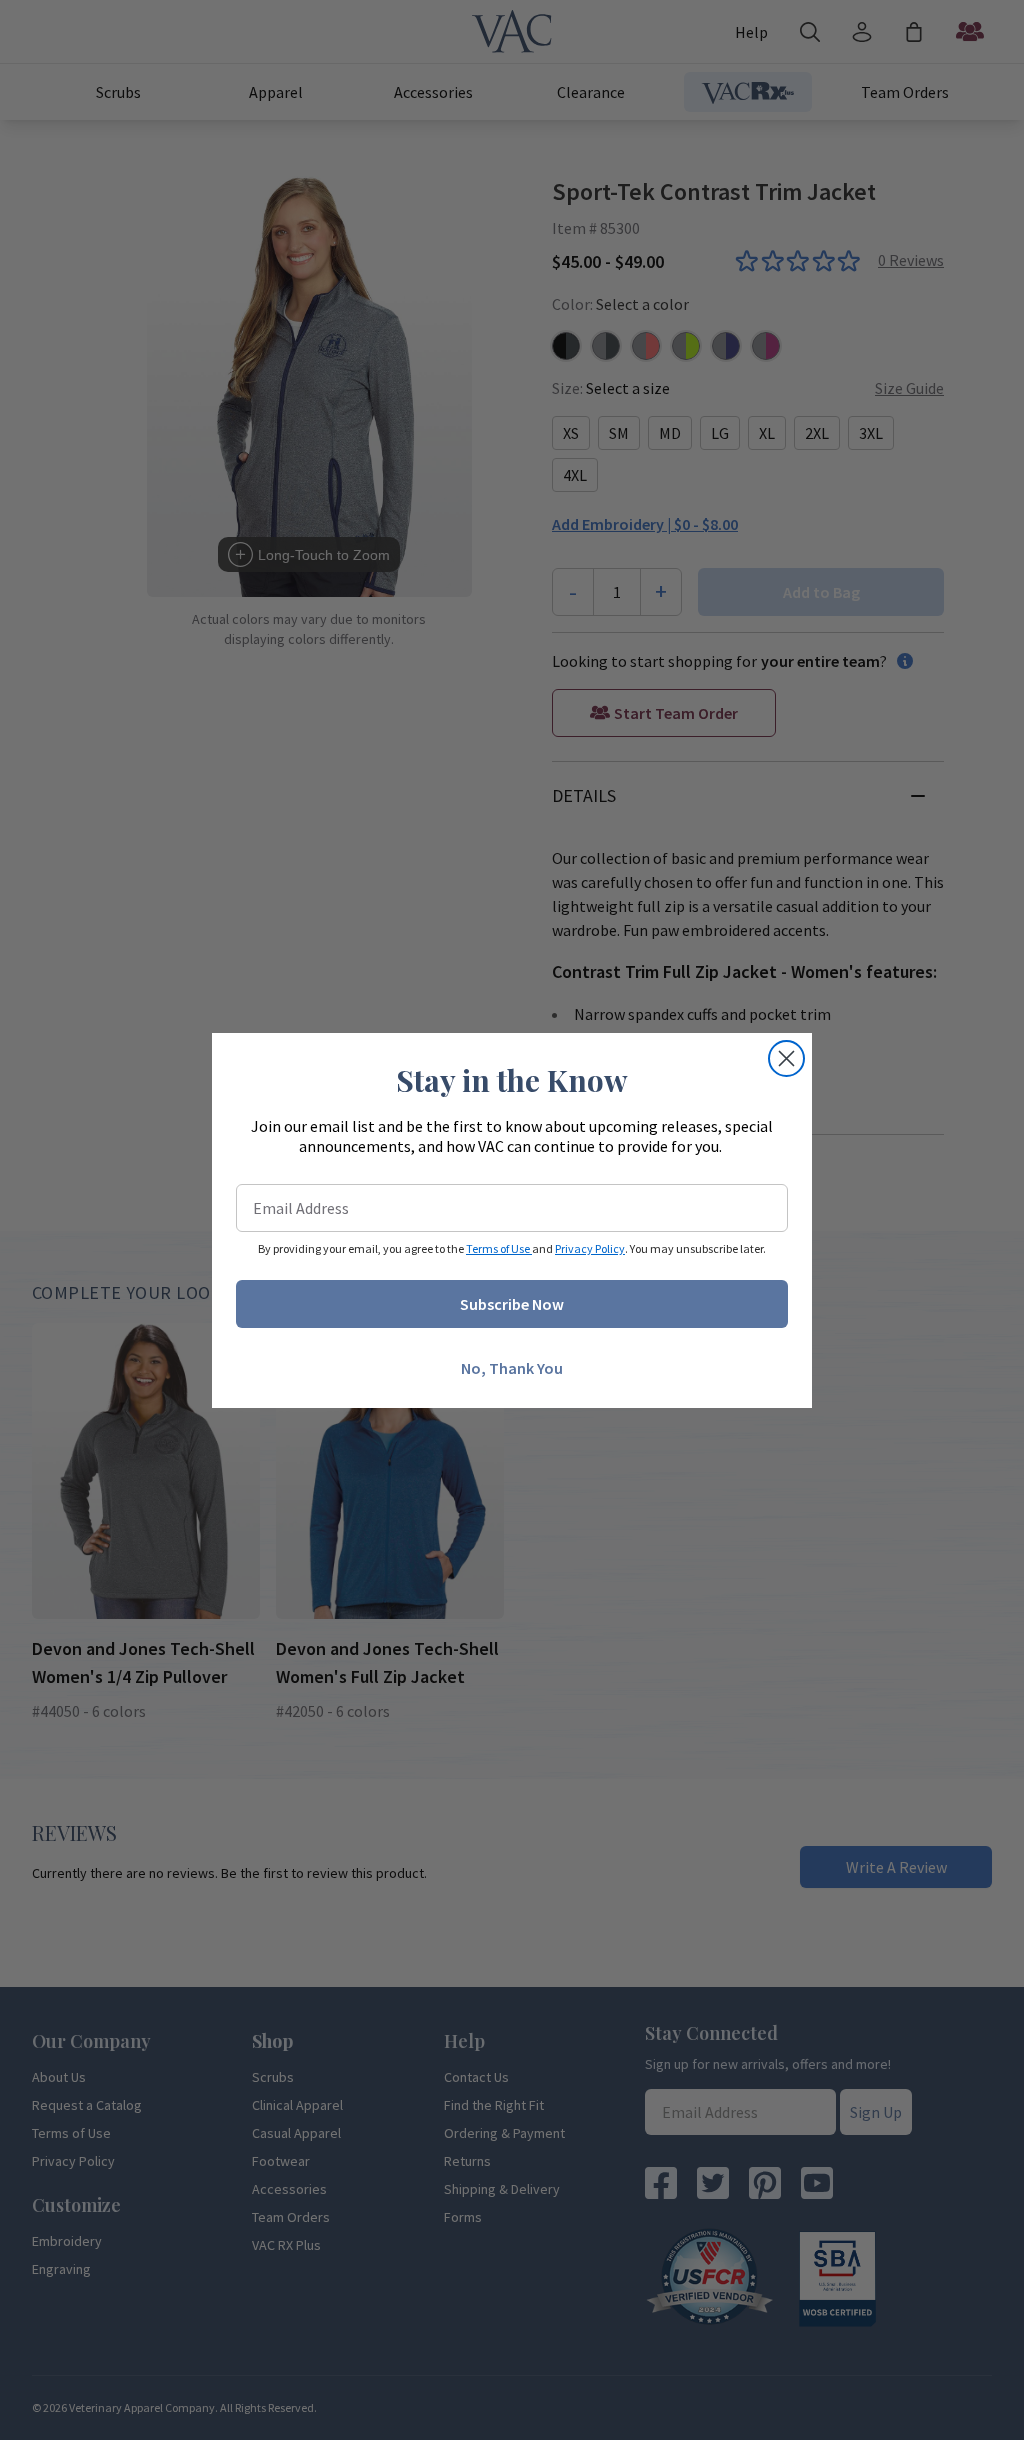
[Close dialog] (786, 1058)
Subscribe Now (512, 1304)
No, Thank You (512, 1368)
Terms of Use (499, 1248)
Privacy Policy (590, 1248)
